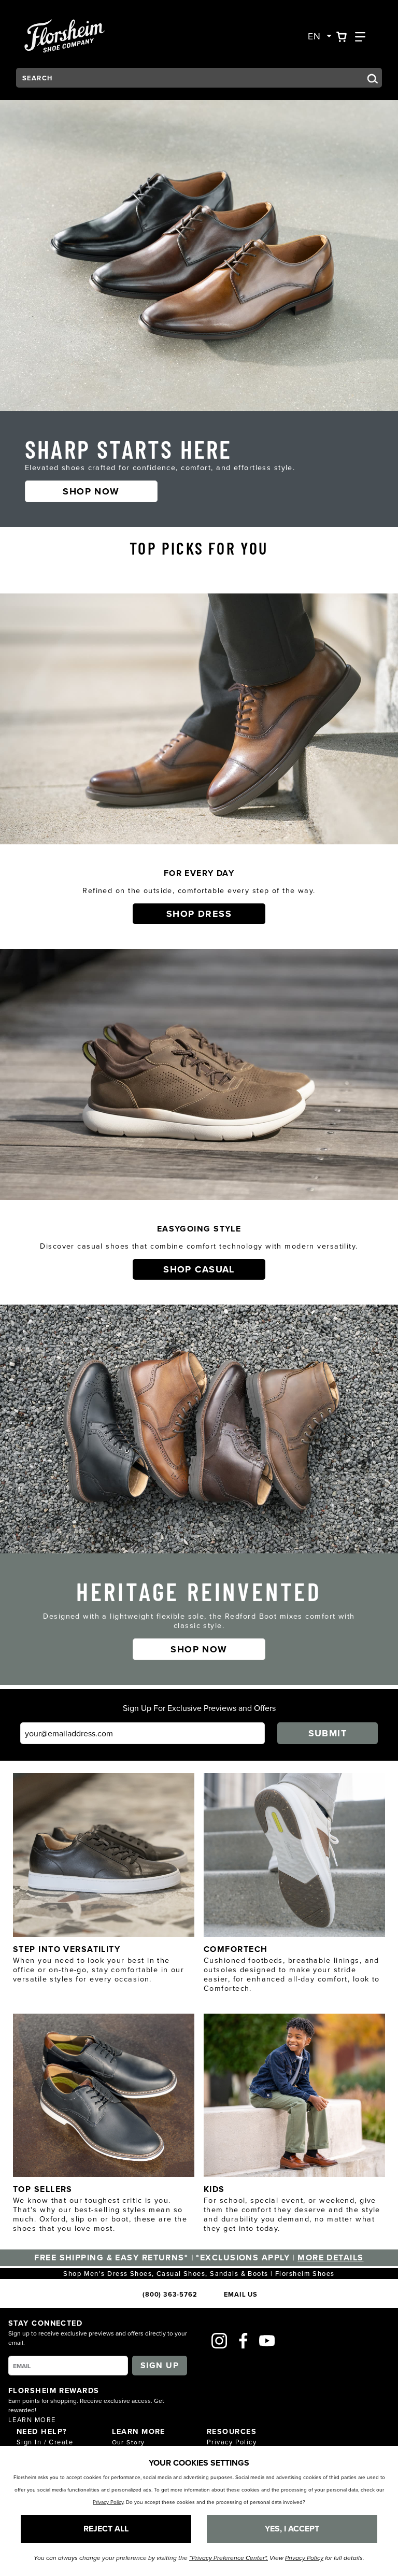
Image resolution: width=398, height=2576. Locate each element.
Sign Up (160, 2365)
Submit (328, 1733)
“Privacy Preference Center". (229, 2558)
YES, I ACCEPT (292, 2529)
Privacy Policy (232, 2442)
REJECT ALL (106, 2529)
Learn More (32, 2419)
